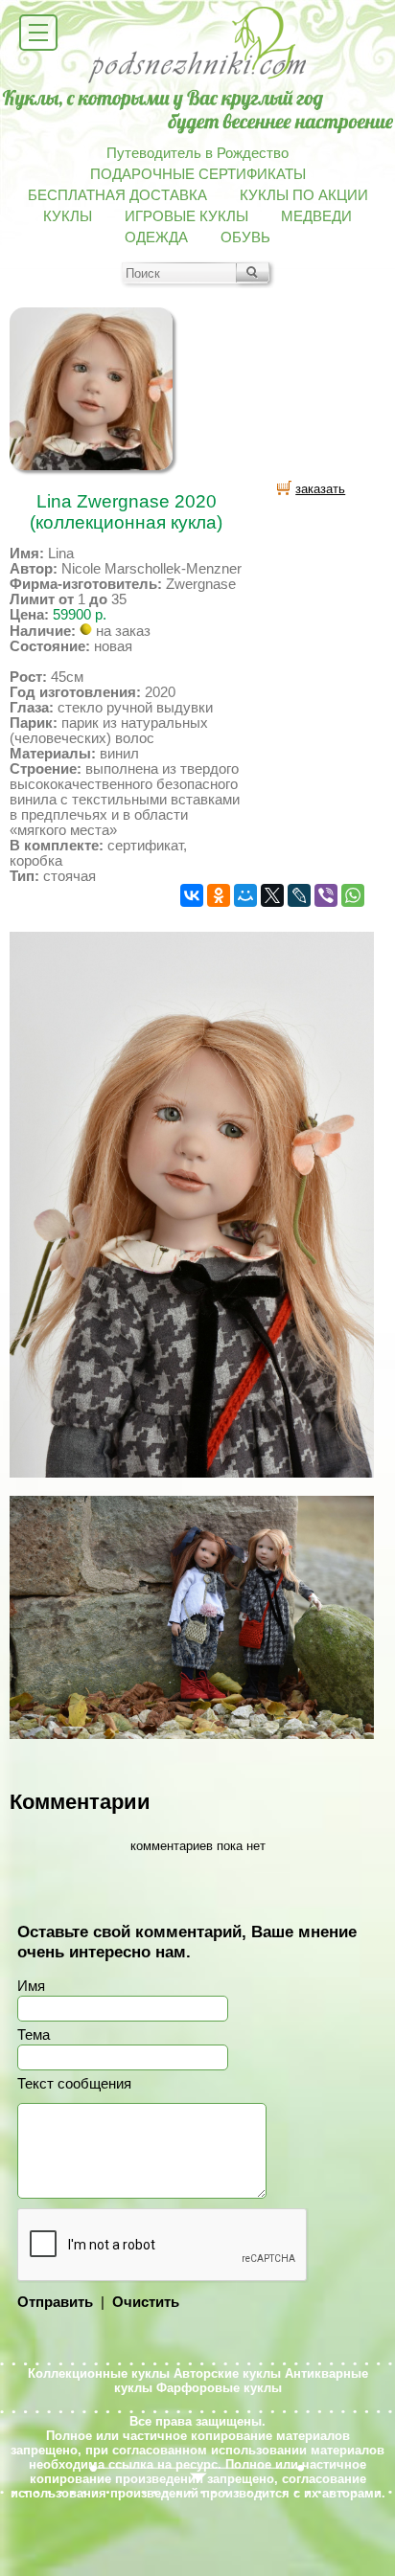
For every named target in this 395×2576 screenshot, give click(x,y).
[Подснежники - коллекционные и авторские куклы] (198, 81)
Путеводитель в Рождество (197, 153)
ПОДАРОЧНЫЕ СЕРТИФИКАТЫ (198, 174)
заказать (320, 489)
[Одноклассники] (219, 895)
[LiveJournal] (299, 895)
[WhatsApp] (353, 895)
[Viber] (326, 895)
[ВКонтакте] (192, 895)
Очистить (146, 2302)
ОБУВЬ (245, 237)
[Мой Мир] (245, 895)
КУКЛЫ (68, 216)
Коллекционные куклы (99, 2373)
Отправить (55, 2302)
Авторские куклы (227, 2373)
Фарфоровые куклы (219, 2388)
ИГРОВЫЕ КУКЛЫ (186, 216)
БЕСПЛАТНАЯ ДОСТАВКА (117, 195)
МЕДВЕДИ (316, 216)
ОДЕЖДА (156, 237)
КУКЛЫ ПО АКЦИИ (304, 195)
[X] (272, 895)
